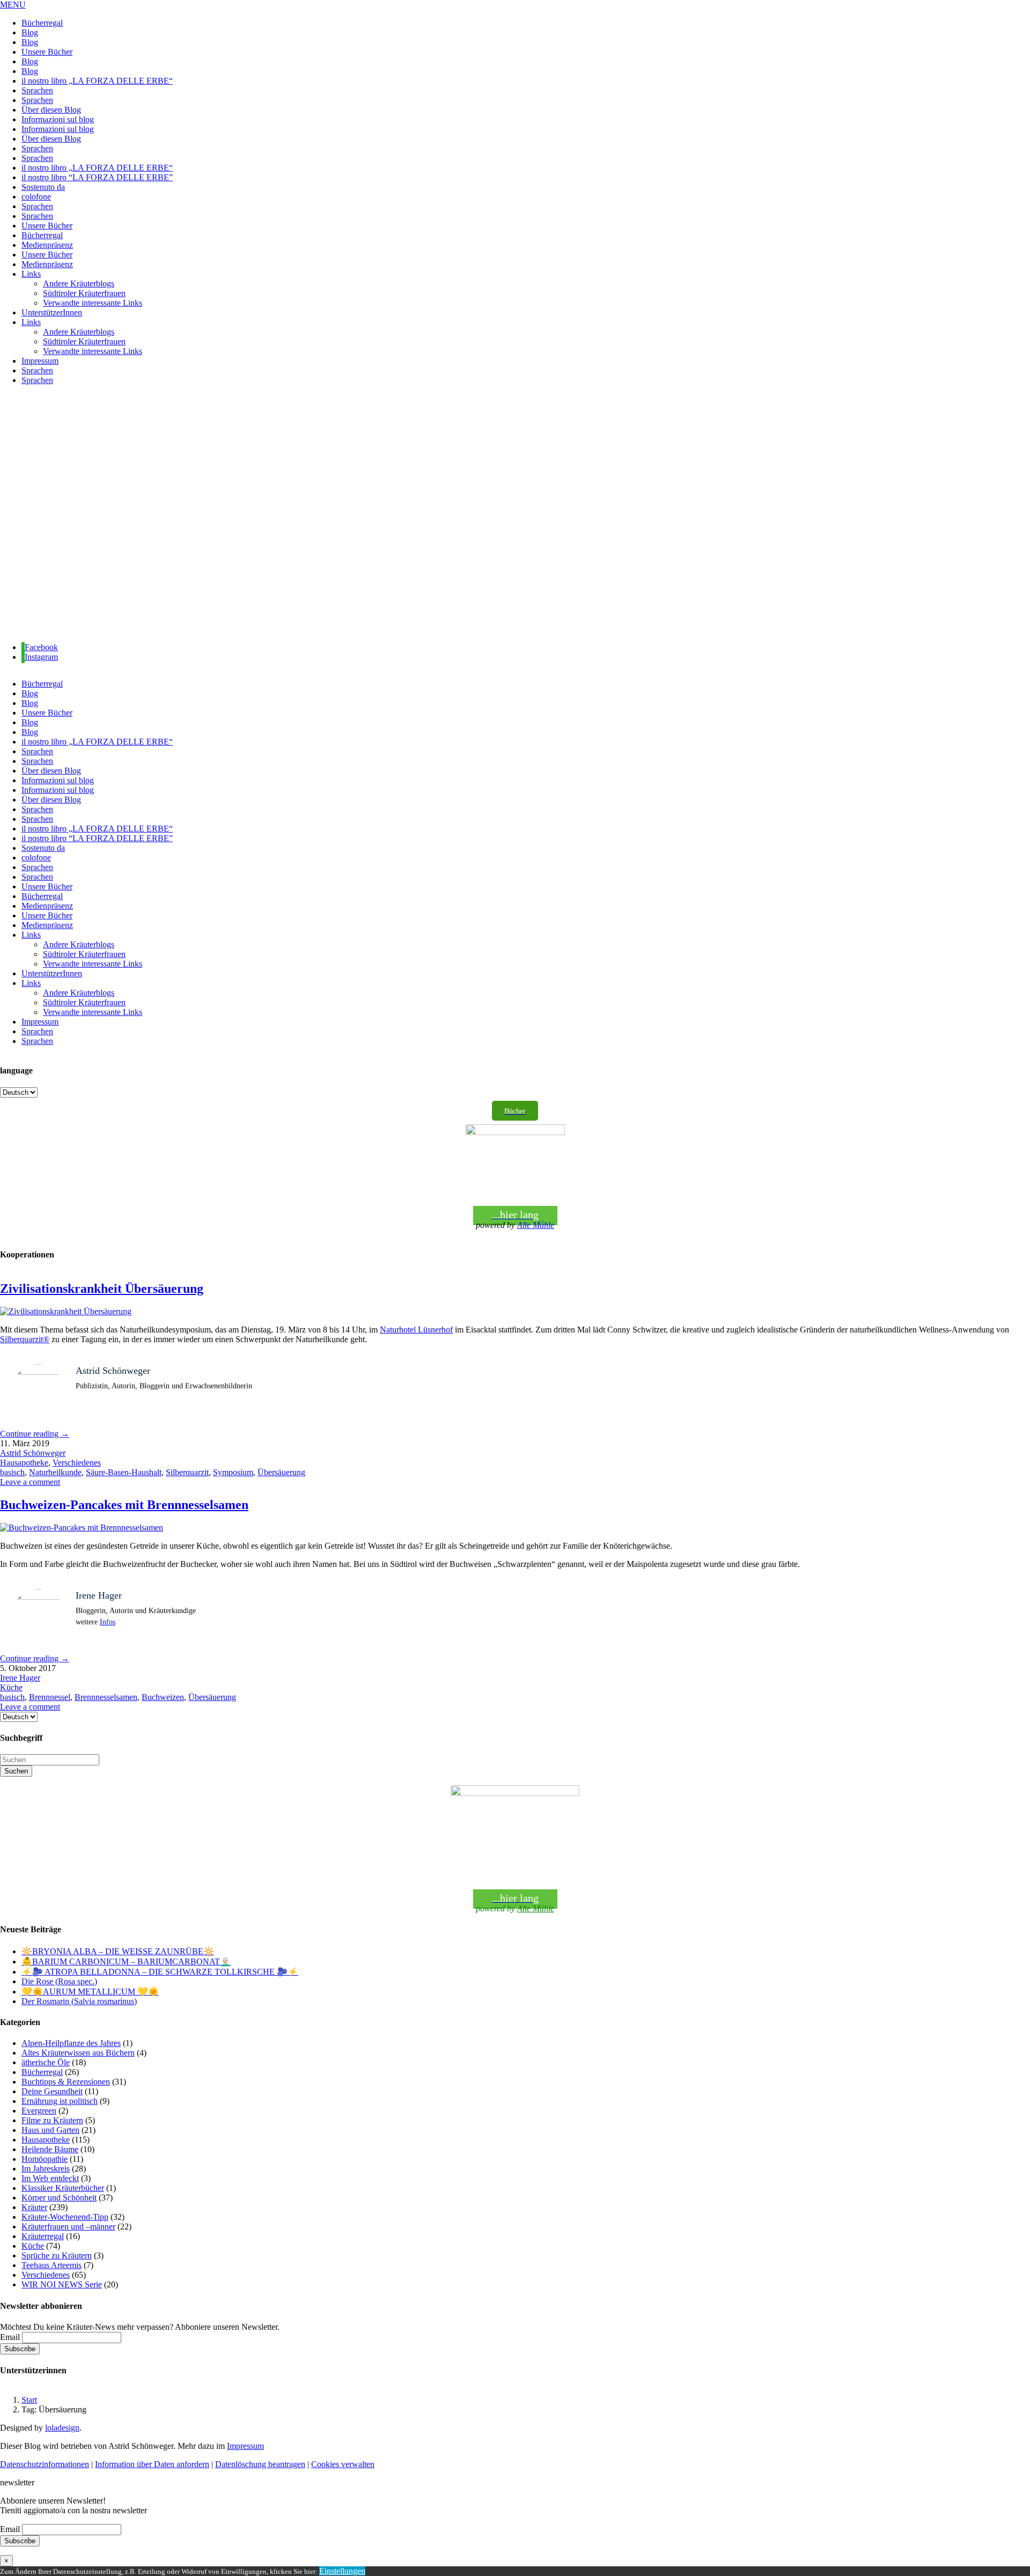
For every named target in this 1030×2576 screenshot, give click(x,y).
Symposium (233, 1472)
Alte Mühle (536, 1225)
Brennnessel (50, 1697)
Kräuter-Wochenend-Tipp (65, 2217)
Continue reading (35, 1434)
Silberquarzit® (25, 1339)
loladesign (62, 2428)
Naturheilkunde (55, 1472)
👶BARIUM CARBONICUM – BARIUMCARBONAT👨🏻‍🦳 (126, 1962)
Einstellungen (342, 2571)
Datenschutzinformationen (45, 2464)
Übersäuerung (281, 1472)
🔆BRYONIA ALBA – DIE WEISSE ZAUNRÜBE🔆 (118, 1951)
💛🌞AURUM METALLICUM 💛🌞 (90, 1992)
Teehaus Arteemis (51, 2265)
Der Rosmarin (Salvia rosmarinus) (79, 2001)
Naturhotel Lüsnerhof (416, 1330)
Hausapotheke (24, 1463)
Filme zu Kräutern (52, 2120)
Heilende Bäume (50, 2149)
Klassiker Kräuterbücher (63, 2188)
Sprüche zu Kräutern (57, 2255)
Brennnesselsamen (106, 1697)
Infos (108, 1622)
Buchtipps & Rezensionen (66, 2082)
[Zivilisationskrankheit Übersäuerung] (66, 1311)
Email (10, 2337)
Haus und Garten (50, 2130)
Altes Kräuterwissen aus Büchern (78, 2053)
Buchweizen (163, 1697)
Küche (11, 1687)
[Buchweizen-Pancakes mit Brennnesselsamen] (82, 1528)
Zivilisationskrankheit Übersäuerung (102, 1289)
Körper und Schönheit (59, 2198)
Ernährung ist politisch (60, 2101)
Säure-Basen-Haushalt (124, 1472)
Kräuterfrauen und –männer (68, 2227)
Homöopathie (45, 2159)
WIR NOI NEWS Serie (62, 2284)
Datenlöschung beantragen (260, 2464)
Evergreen (39, 2111)
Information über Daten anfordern (152, 2464)
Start (29, 2400)
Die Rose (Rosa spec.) (59, 1981)
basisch (12, 1472)
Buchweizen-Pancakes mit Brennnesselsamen (124, 1505)
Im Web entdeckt (50, 2178)
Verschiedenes (77, 1463)
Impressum (245, 2446)
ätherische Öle (46, 2062)
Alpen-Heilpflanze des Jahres (71, 2043)
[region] (515, 514)
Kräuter (34, 2207)
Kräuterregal (43, 2236)
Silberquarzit (187, 1472)
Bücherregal (42, 2072)
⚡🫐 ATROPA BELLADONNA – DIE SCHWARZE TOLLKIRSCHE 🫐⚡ (160, 1972)
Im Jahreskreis (46, 2169)
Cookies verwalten (343, 2464)
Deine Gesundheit (52, 2091)
